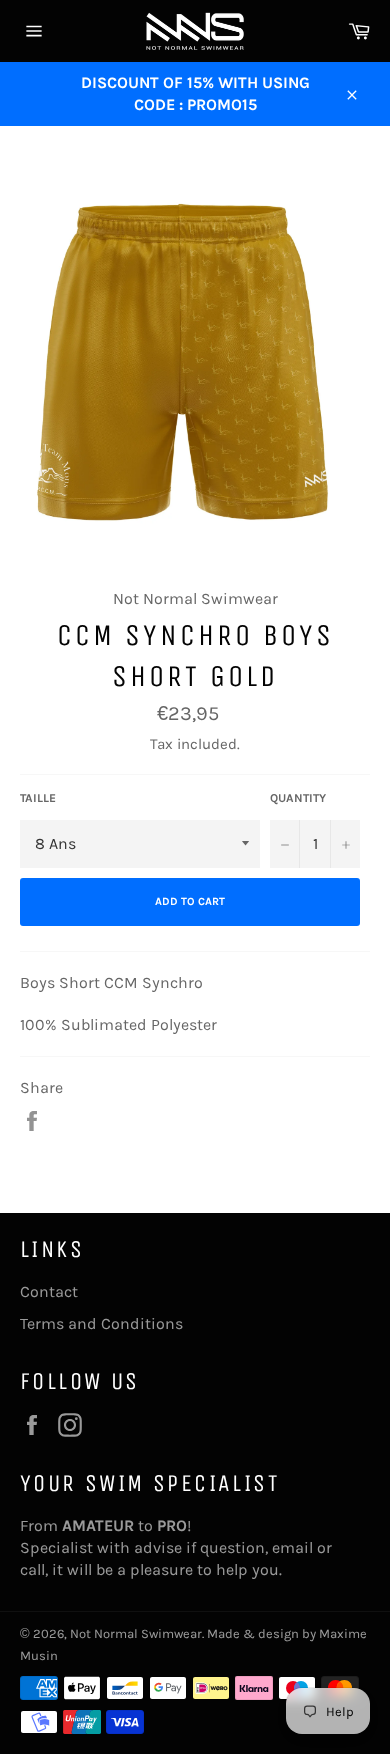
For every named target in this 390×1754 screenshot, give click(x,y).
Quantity (298, 798)
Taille (38, 798)
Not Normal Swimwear (136, 1633)
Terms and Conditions (101, 1323)
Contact (49, 1291)
